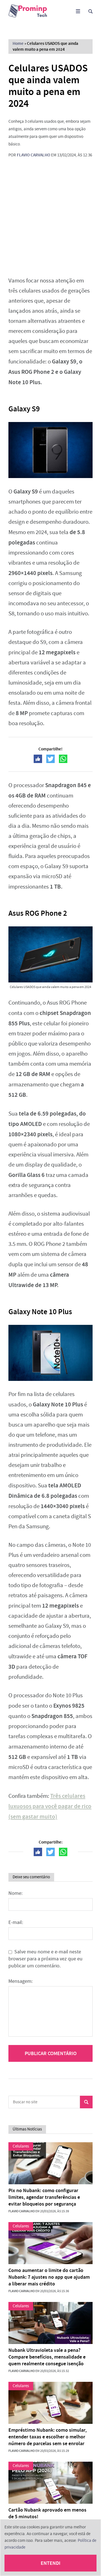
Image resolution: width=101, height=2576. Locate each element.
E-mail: (16, 1922)
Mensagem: (20, 1981)
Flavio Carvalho (34, 155)
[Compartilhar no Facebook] (38, 759)
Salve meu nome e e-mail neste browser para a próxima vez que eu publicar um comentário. (45, 1959)
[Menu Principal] (78, 11)
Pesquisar (86, 2102)
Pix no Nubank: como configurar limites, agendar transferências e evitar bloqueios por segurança (44, 2197)
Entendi (50, 2563)
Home (18, 43)
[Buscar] (90, 11)
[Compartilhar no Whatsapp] (63, 759)
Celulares (21, 2146)
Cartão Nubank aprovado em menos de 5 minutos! (47, 2513)
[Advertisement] (50, 217)
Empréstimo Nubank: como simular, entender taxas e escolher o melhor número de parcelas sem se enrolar (48, 2437)
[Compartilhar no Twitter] (50, 759)
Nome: (15, 1893)
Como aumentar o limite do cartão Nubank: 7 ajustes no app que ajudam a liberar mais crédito (49, 2277)
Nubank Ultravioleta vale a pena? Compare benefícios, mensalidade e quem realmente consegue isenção (47, 2357)
